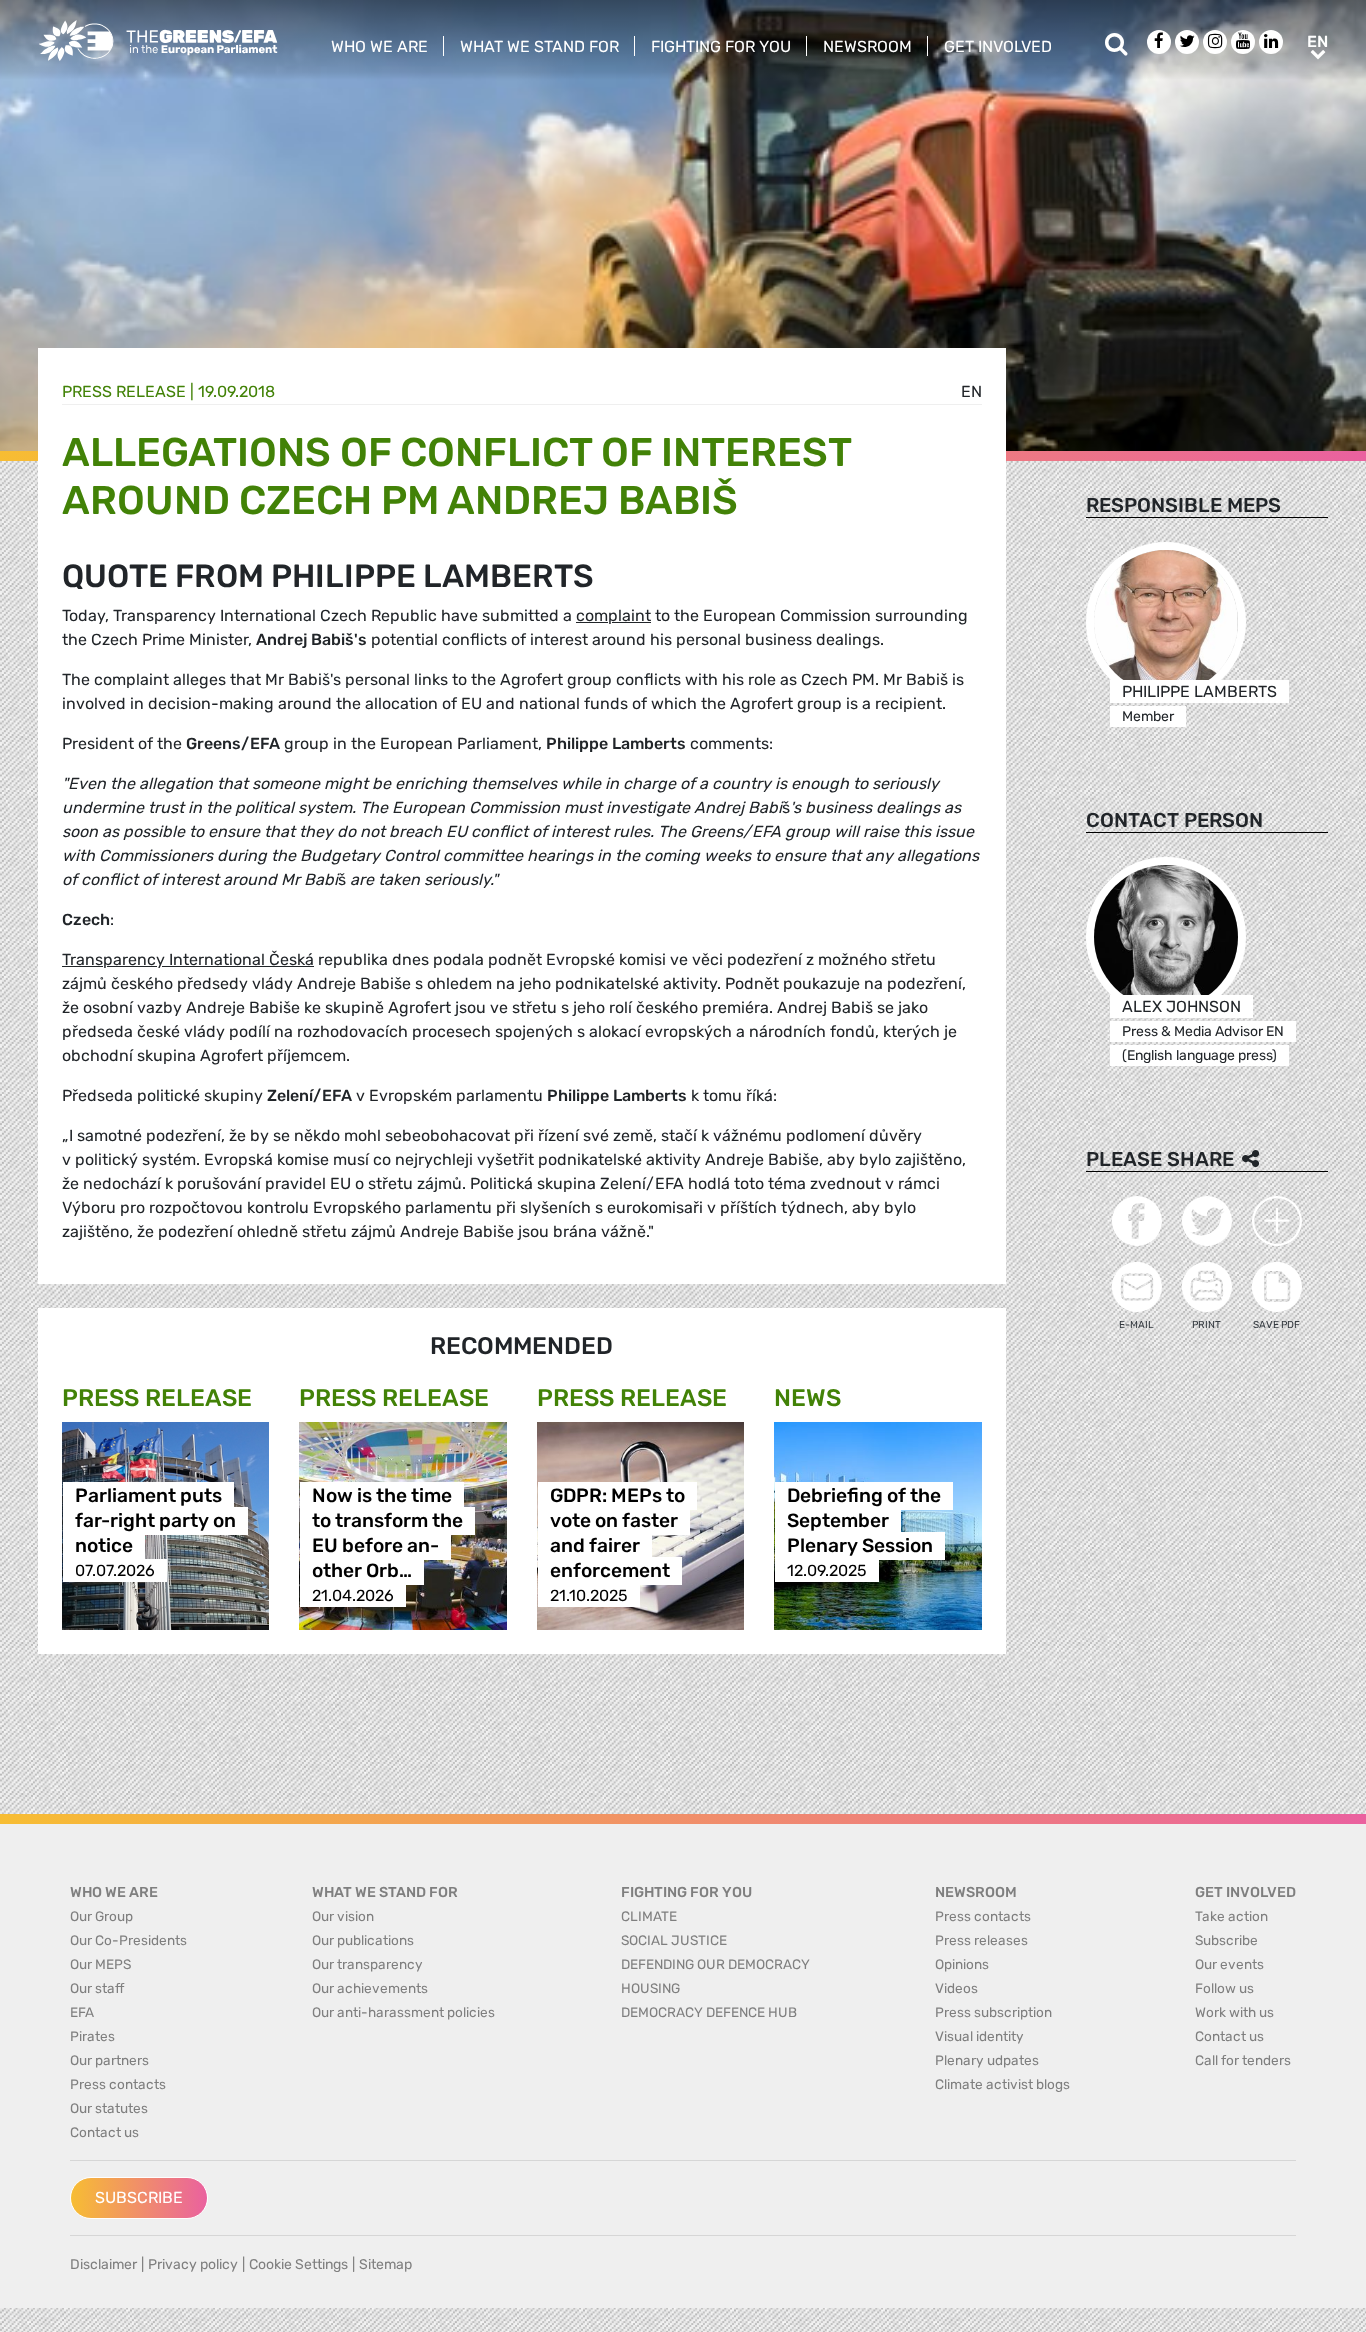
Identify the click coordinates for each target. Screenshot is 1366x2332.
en (971, 391)
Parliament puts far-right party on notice (155, 1520)
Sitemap (385, 2264)
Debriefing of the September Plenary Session (864, 1520)
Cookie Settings (298, 2264)
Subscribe (139, 2197)
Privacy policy (193, 2264)
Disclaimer (103, 2264)
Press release (124, 391)
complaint (613, 615)
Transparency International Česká (188, 959)
